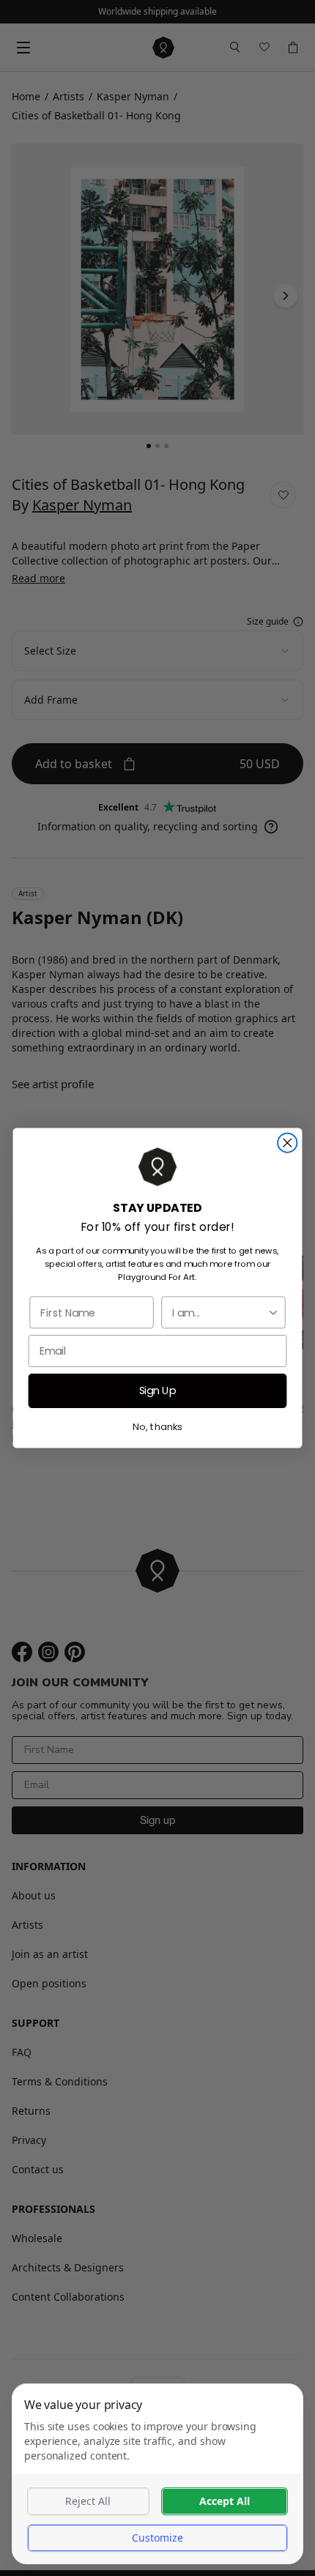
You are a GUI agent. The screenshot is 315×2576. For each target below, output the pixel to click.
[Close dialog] (287, 1143)
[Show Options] (273, 1312)
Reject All (88, 2501)
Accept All (225, 2501)
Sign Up (158, 1391)
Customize (157, 2538)
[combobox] (219, 1312)
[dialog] (157, 2474)
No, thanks (157, 1426)
